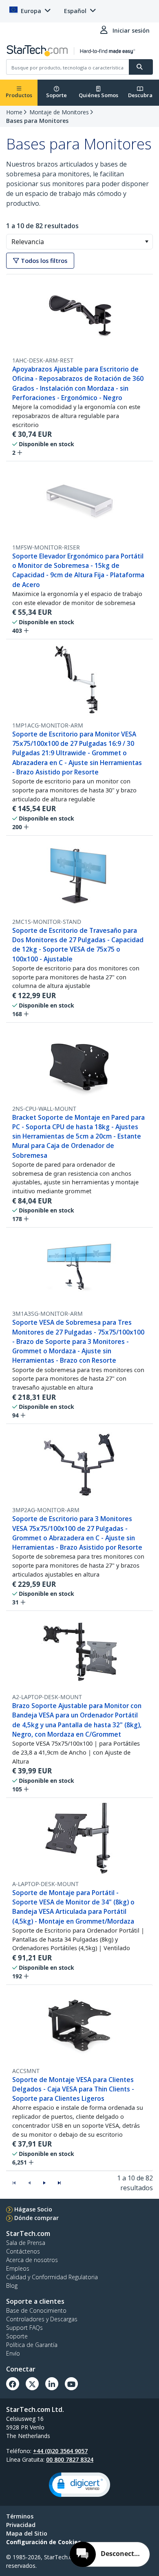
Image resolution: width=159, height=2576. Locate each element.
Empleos (18, 2268)
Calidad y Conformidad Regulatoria (52, 2277)
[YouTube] (71, 2384)
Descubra (140, 95)
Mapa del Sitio (27, 2533)
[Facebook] (13, 2384)
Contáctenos (23, 2251)
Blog (12, 2286)
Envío (13, 2353)
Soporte (56, 95)
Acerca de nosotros (32, 2260)
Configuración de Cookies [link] (44, 2542)
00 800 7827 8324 (70, 2459)
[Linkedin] (52, 2384)
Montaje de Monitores (59, 112)
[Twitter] (32, 2384)
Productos (19, 95)
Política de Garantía (32, 2345)
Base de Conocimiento (36, 2310)
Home (14, 112)
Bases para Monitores (37, 121)
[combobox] (79, 242)
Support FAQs (24, 2328)
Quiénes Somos (98, 95)
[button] (147, 242)
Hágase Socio (33, 2209)
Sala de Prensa (26, 2243)
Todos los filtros (43, 261)
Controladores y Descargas (42, 2319)
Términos (20, 2516)
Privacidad (21, 2525)
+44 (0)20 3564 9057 (60, 2451)
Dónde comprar (36, 2218)
